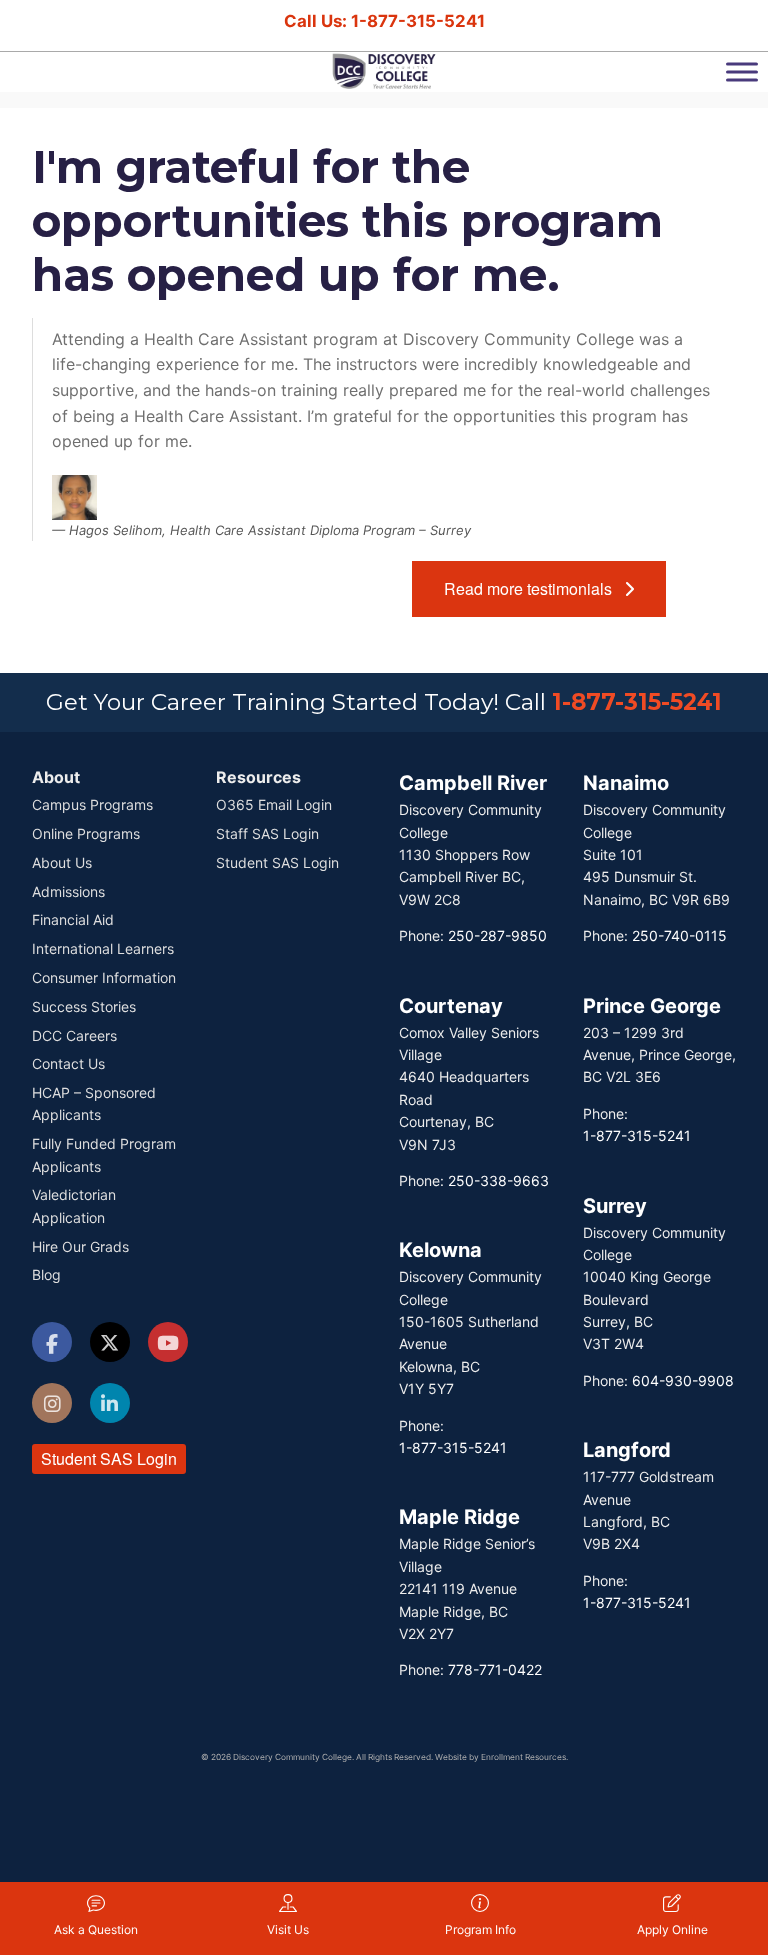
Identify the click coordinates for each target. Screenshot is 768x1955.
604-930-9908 (683, 1380)
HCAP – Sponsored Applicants (94, 1103)
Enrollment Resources (523, 1757)
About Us (62, 862)
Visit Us (288, 1929)
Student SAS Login (109, 1458)
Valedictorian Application (74, 1205)
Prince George (652, 1006)
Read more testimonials (534, 588)
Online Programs (86, 833)
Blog (46, 1274)
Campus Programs (92, 804)
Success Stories (84, 1006)
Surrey (615, 1206)
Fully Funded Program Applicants (104, 1154)
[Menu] (742, 71)
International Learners (103, 948)
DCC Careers (74, 1035)
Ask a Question (96, 1929)
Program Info (480, 1929)
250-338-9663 (498, 1180)
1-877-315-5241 (637, 702)
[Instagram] (52, 1405)
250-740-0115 (679, 935)
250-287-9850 (497, 935)
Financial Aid (73, 919)
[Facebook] (52, 1345)
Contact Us (68, 1063)
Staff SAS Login (267, 833)
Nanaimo (626, 783)
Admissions (68, 891)
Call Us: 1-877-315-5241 (384, 21)
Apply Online (672, 1929)
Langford (627, 1450)
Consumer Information (104, 977)
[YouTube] (168, 1344)
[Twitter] (110, 1344)
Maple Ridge (459, 1517)
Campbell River (473, 783)
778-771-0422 (495, 1669)
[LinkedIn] (110, 1405)
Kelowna (440, 1250)
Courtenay (451, 1006)
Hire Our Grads (80, 1246)
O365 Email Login (274, 804)
